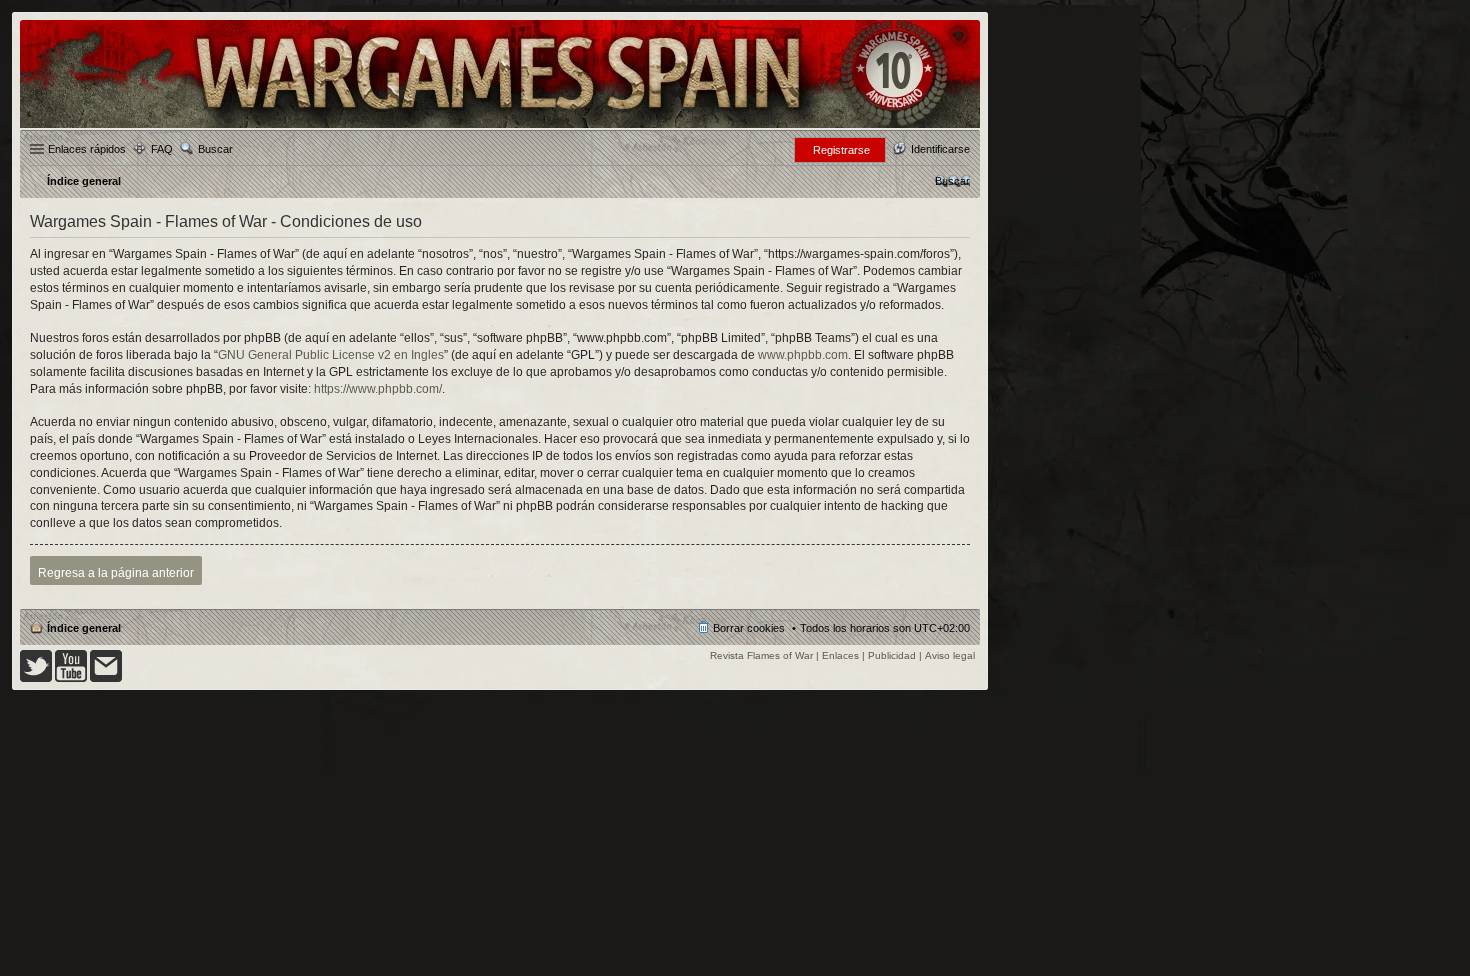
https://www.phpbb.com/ (378, 389)
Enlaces (840, 655)
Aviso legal (950, 655)
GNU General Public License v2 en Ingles (331, 355)
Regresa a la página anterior (116, 573)
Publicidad (892, 655)
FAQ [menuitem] (162, 149)
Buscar (215, 149)
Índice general (84, 628)
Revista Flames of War (761, 655)
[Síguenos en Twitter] (36, 678)
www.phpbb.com (803, 355)
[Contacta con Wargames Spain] (106, 678)
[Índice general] (500, 126)
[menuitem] (952, 181)
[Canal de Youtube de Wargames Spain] (71, 678)
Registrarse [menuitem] (841, 150)
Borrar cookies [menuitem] (749, 628)
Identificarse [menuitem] (940, 149)
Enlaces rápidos (87, 149)
